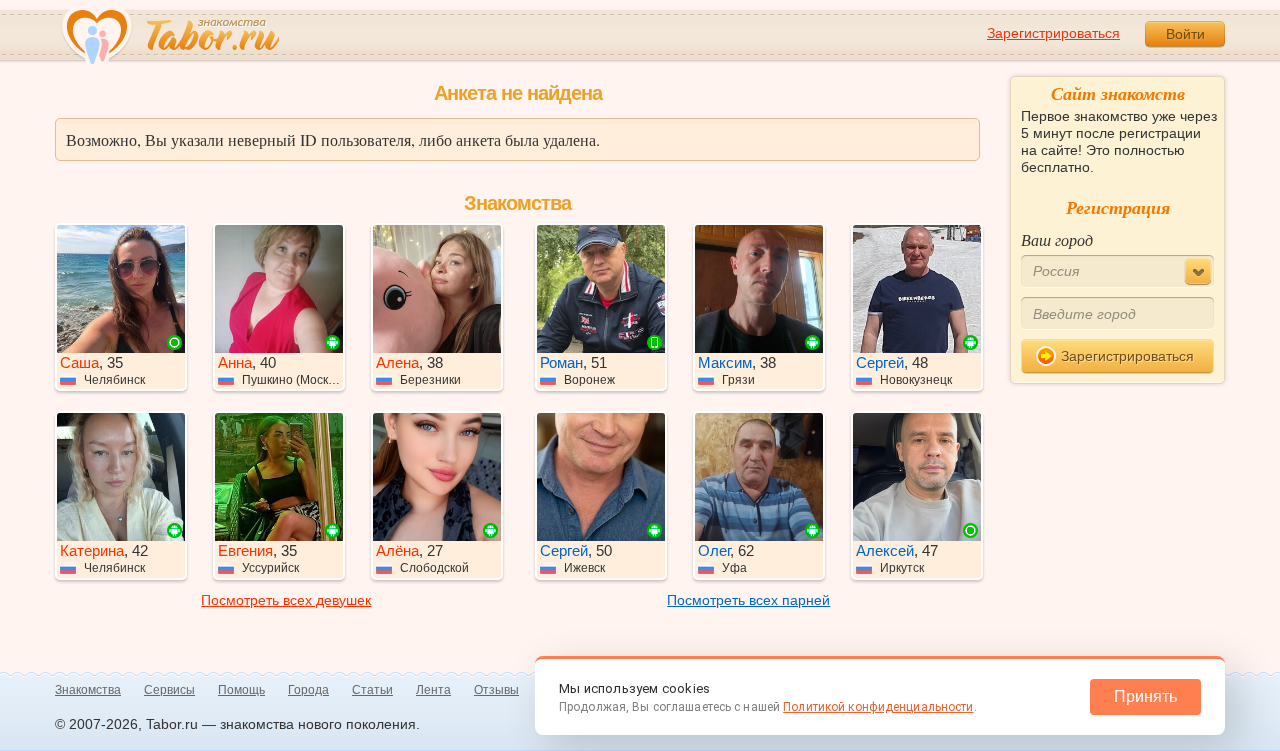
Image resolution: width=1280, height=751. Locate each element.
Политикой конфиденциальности (878, 707)
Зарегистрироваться (1053, 33)
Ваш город (1057, 239)
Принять (1145, 696)
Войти (1185, 34)
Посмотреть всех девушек (286, 600)
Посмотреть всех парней (748, 600)
